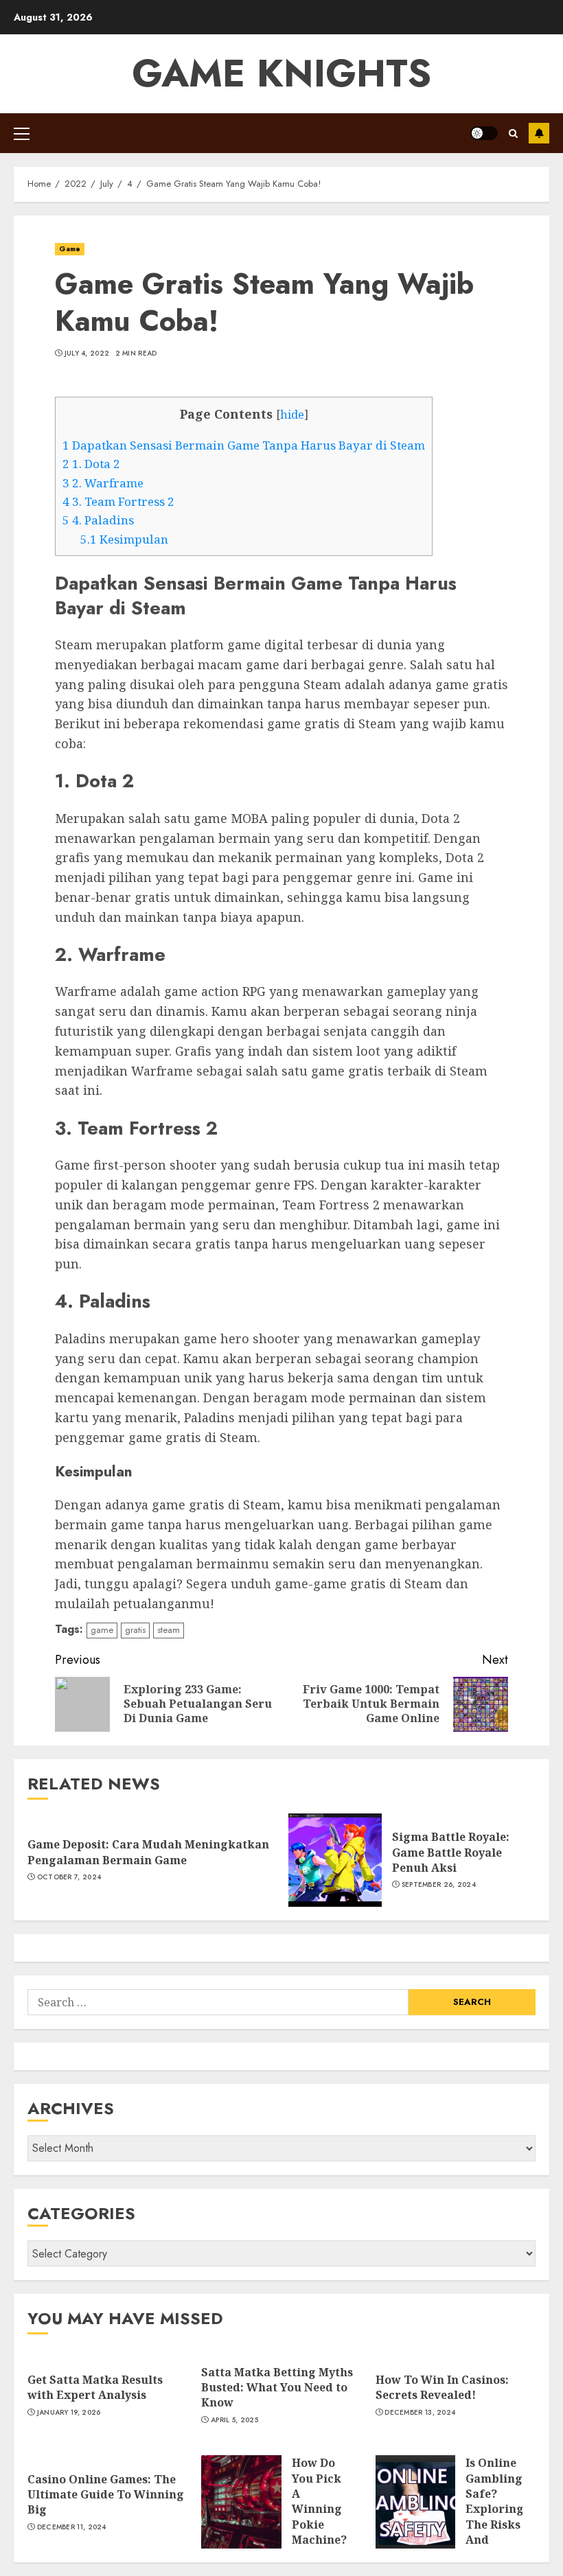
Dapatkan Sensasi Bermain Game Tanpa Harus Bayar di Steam (244, 445)
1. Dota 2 (91, 464)
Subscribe (539, 133)
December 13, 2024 (420, 2413)
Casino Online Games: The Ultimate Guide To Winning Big (106, 2495)
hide (292, 415)
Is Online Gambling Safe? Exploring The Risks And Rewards (495, 2509)
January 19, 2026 (69, 2413)
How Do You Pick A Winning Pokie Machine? (319, 2501)
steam (169, 1630)
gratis (135, 1630)
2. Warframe (103, 483)
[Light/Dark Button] (484, 133)
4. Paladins (98, 520)
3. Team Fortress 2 (118, 501)
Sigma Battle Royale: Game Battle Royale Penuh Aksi (451, 1852)
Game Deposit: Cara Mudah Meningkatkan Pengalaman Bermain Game (148, 1852)
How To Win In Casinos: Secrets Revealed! (442, 2387)
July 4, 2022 (87, 353)
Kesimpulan (124, 539)
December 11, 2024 (72, 2527)
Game (70, 249)
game (102, 1630)
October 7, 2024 (69, 1877)
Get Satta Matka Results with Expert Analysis (95, 2387)
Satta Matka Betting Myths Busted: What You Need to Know (277, 2388)
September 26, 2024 (439, 1885)
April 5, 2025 (234, 2420)
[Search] (513, 134)
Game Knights (281, 73)
